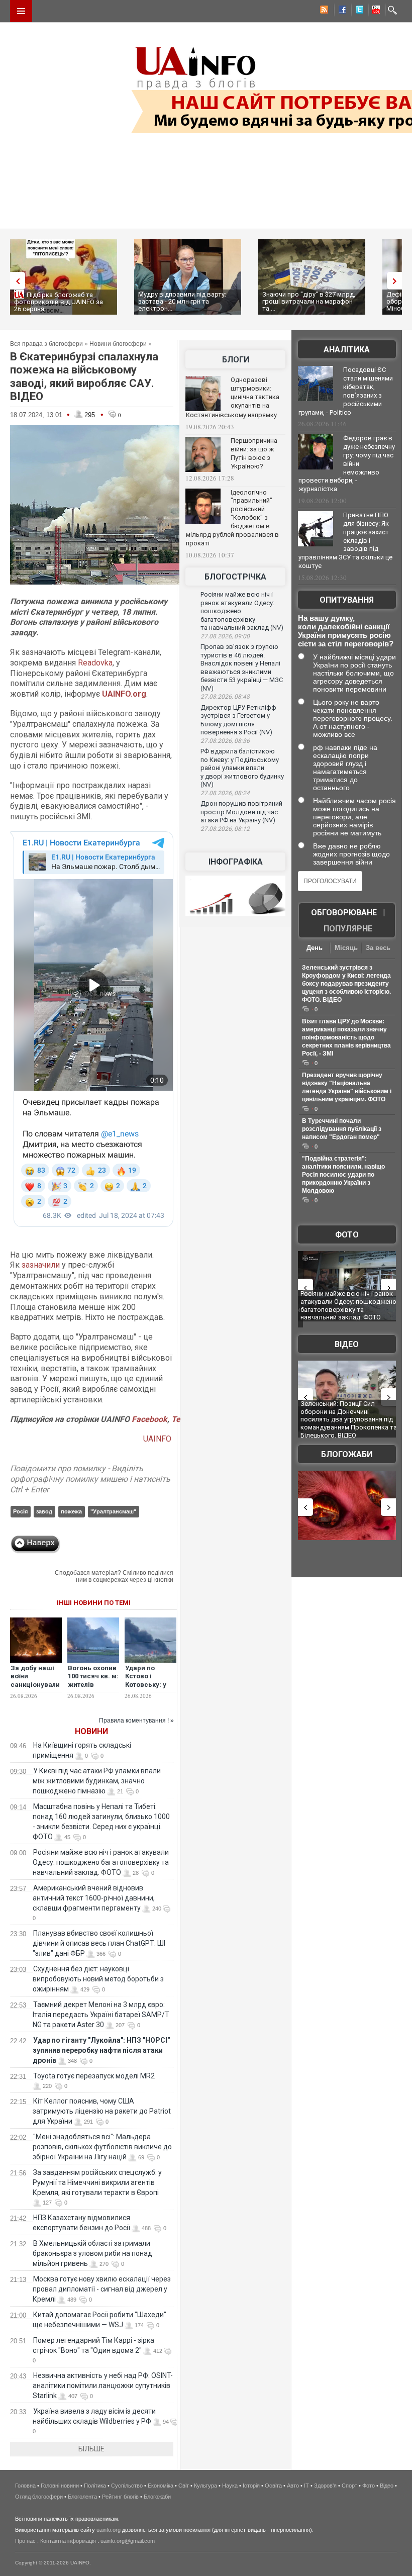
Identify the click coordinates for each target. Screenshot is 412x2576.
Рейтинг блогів (120, 2497)
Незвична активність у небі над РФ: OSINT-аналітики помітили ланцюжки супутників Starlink (103, 2386)
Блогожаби (347, 1454)
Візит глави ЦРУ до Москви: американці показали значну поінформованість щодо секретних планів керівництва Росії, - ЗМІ (346, 1037)
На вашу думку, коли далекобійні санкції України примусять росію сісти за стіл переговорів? (346, 631)
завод (44, 1511)
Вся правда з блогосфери (46, 344)
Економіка (161, 2486)
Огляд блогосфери (39, 2497)
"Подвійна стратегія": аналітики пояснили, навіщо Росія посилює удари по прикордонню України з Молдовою (343, 1175)
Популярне (348, 929)
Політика (95, 2486)
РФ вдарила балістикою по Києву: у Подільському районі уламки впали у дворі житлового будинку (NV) (242, 768)
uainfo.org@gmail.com (128, 2541)
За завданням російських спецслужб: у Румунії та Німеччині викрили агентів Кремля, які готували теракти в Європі (97, 2182)
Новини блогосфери (118, 344)
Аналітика (347, 350)
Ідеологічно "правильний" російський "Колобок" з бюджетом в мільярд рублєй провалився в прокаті (232, 518)
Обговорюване (344, 913)
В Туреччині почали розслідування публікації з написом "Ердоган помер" (342, 1129)
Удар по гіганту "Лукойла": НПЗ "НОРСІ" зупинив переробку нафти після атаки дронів (101, 2050)
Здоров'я (325, 2486)
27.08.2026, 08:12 (225, 829)
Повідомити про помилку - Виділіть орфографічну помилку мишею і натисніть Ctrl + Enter (90, 1479)
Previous (15, 281)
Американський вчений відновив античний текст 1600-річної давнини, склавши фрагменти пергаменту (94, 1898)
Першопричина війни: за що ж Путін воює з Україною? (254, 453)
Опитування (347, 600)
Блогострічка (235, 577)
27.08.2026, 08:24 (225, 793)
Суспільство (127, 2486)
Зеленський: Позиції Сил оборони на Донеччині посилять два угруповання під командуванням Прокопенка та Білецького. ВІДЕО (349, 1419)
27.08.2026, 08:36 (225, 741)
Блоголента (82, 2497)
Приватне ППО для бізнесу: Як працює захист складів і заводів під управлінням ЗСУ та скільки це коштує (345, 540)
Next (397, 281)
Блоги (236, 360)
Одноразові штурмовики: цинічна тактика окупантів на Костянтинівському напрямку (233, 397)
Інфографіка (236, 862)
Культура (205, 2486)
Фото (347, 1235)
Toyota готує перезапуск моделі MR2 (94, 2076)
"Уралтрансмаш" (113, 1511)
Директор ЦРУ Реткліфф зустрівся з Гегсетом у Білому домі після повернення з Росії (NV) (238, 720)
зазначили (41, 1265)
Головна (25, 2486)
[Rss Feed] (323, 11)
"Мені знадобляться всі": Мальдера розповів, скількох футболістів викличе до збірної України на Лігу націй (102, 2147)
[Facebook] (340, 11)
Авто (293, 2486)
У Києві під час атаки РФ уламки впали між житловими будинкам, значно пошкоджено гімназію (97, 1781)
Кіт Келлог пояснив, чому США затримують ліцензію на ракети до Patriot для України (102, 2111)
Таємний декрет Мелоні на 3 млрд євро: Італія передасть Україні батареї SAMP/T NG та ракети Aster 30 (101, 2015)
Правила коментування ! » (136, 1721)
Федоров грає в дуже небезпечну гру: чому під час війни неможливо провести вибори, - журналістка (347, 463)
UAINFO (158, 1439)
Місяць (346, 948)
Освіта (273, 2486)
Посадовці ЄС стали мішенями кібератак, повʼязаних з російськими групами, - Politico (346, 391)
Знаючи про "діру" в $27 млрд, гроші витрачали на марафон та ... (309, 301)
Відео (347, 1344)
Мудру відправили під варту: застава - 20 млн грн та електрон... (182, 301)
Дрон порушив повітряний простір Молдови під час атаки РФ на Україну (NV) (241, 812)
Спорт (349, 2486)
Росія (20, 1511)
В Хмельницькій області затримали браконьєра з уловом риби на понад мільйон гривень (92, 2253)
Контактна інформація (68, 2541)
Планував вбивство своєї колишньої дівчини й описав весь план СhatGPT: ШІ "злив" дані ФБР (99, 1943)
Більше (91, 2449)
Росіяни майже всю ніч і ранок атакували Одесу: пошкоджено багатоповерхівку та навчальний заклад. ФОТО (101, 1862)
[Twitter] (357, 11)
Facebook (149, 1419)
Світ (184, 2486)
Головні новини (60, 2486)
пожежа (71, 1511)
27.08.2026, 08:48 (225, 697)
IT (306, 2486)
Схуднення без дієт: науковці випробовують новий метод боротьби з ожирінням (98, 1979)
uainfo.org (109, 2530)
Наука (230, 2486)
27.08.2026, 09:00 (225, 636)
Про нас (25, 2541)
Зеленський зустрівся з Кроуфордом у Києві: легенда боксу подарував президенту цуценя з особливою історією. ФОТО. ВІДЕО (346, 984)
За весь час (378, 949)
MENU (21, 11)
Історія (251, 2486)
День (315, 948)
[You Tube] (374, 11)
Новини (91, 1731)
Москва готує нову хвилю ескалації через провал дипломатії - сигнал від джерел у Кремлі (102, 2289)
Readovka (95, 663)
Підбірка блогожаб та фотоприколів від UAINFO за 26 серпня (59, 302)
